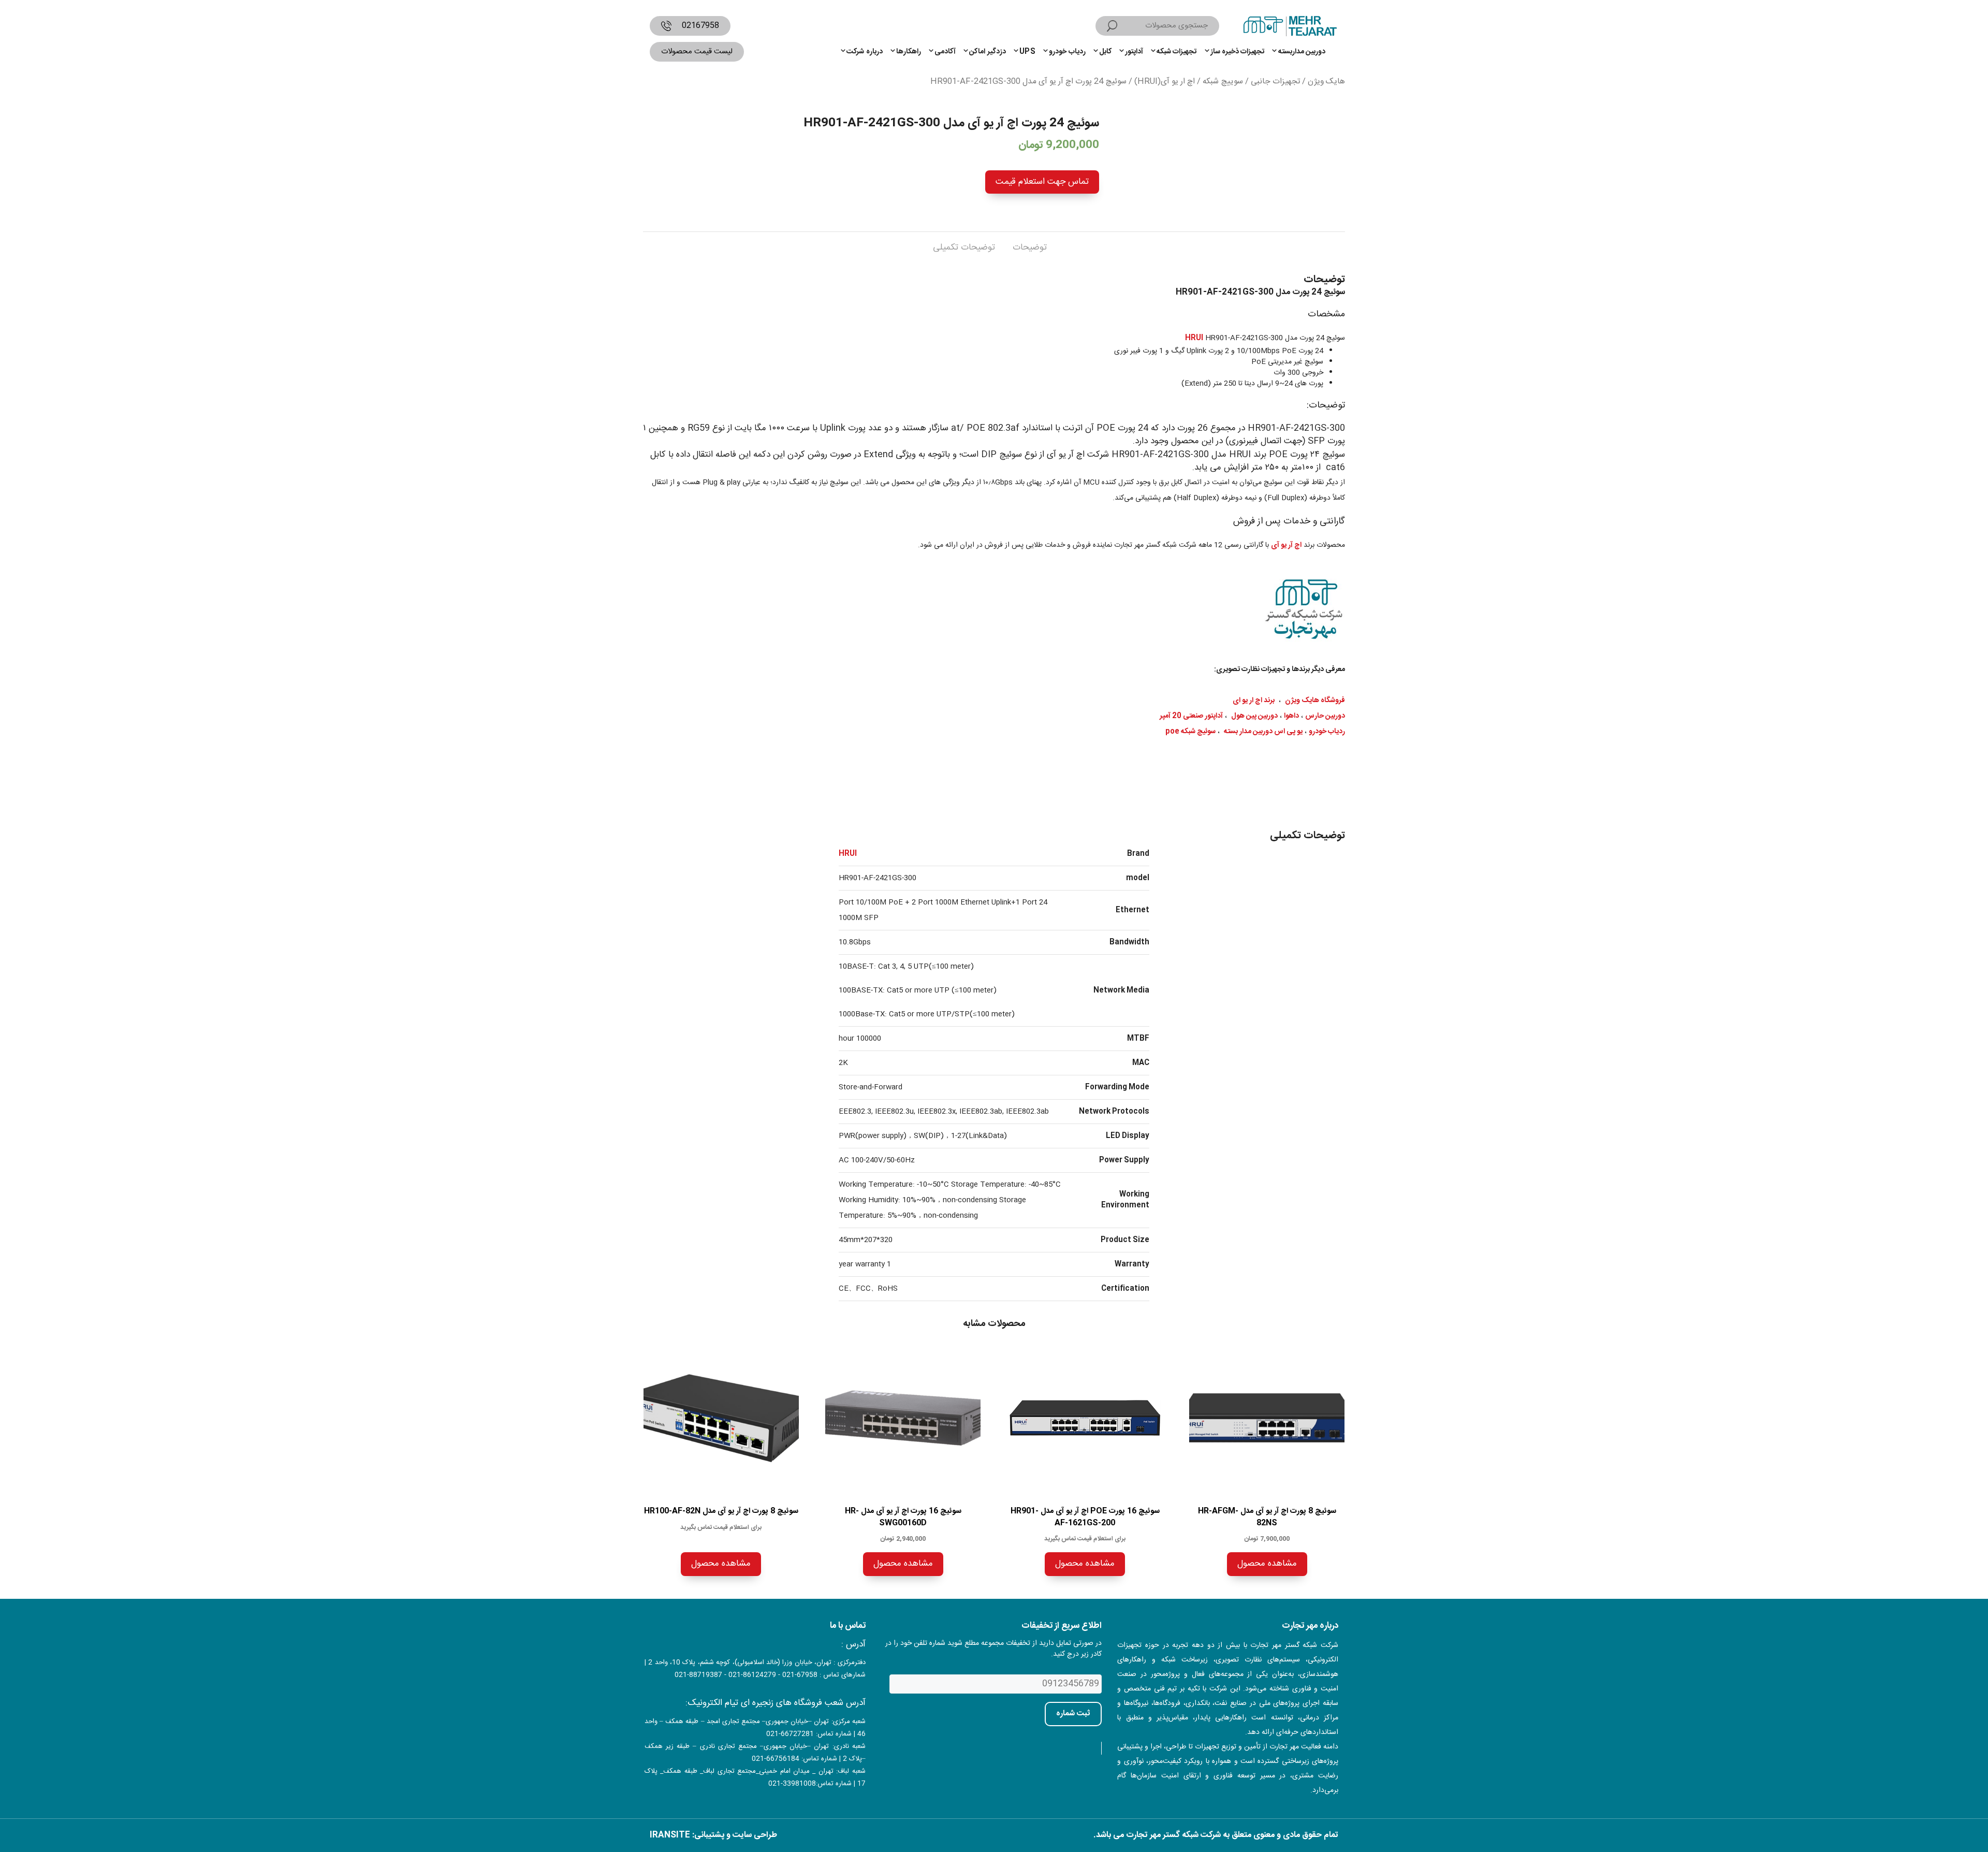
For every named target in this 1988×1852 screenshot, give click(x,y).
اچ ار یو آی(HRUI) (1165, 82)
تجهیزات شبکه (1176, 52)
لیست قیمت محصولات (697, 52)
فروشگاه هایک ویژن (1315, 701)
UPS (1027, 52)
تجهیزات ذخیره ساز (1238, 52)
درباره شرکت (864, 52)
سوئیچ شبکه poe (1190, 732)
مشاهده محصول (1267, 1564)
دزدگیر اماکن (987, 52)
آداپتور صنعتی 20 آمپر (1191, 716)
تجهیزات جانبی (1275, 82)
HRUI (1194, 338)
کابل (1105, 52)
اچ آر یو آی (1286, 545)
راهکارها (909, 52)
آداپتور (1134, 52)
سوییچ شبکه (1223, 82)
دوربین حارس (1325, 716)
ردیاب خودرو (1067, 52)
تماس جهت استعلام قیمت (1042, 182)
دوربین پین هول (1254, 716)
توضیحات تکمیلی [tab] (964, 247)
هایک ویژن (1326, 82)
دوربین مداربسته (1302, 52)
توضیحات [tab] (1030, 247)
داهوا (1291, 716)
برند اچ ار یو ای (1254, 701)
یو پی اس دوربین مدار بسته (1263, 732)
